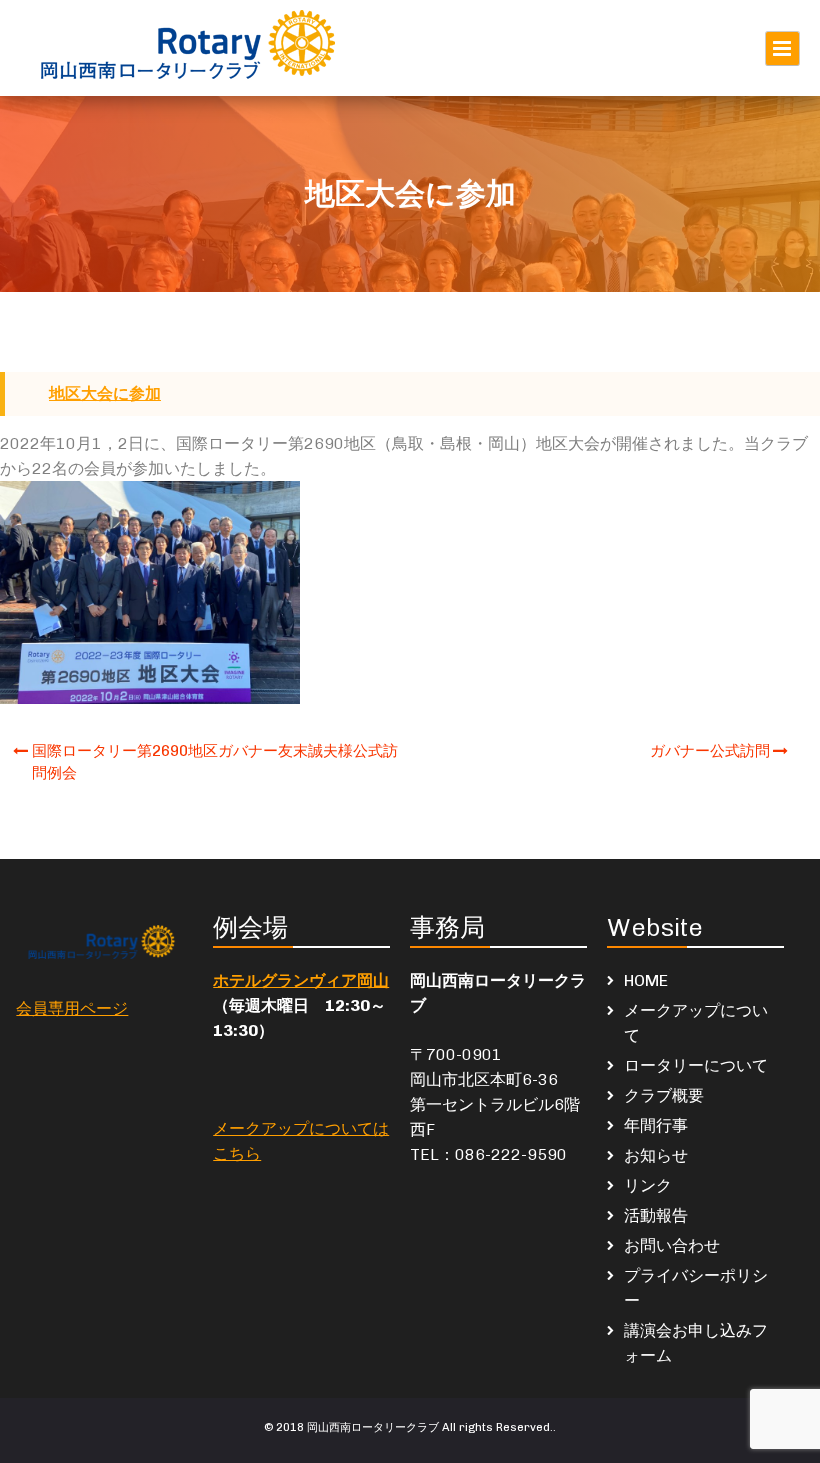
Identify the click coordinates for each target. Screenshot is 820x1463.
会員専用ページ (72, 1008)
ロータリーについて (696, 1065)
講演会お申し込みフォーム (696, 1343)
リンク (648, 1185)
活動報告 (656, 1215)
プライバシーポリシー (696, 1288)
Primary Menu (782, 48)
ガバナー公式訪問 (710, 751)
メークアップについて (696, 1023)
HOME (646, 980)
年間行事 (656, 1125)
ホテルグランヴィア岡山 (301, 980)
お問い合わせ (672, 1245)
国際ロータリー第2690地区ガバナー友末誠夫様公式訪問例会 (215, 762)
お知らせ (656, 1155)
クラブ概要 (664, 1095)
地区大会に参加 (105, 393)
